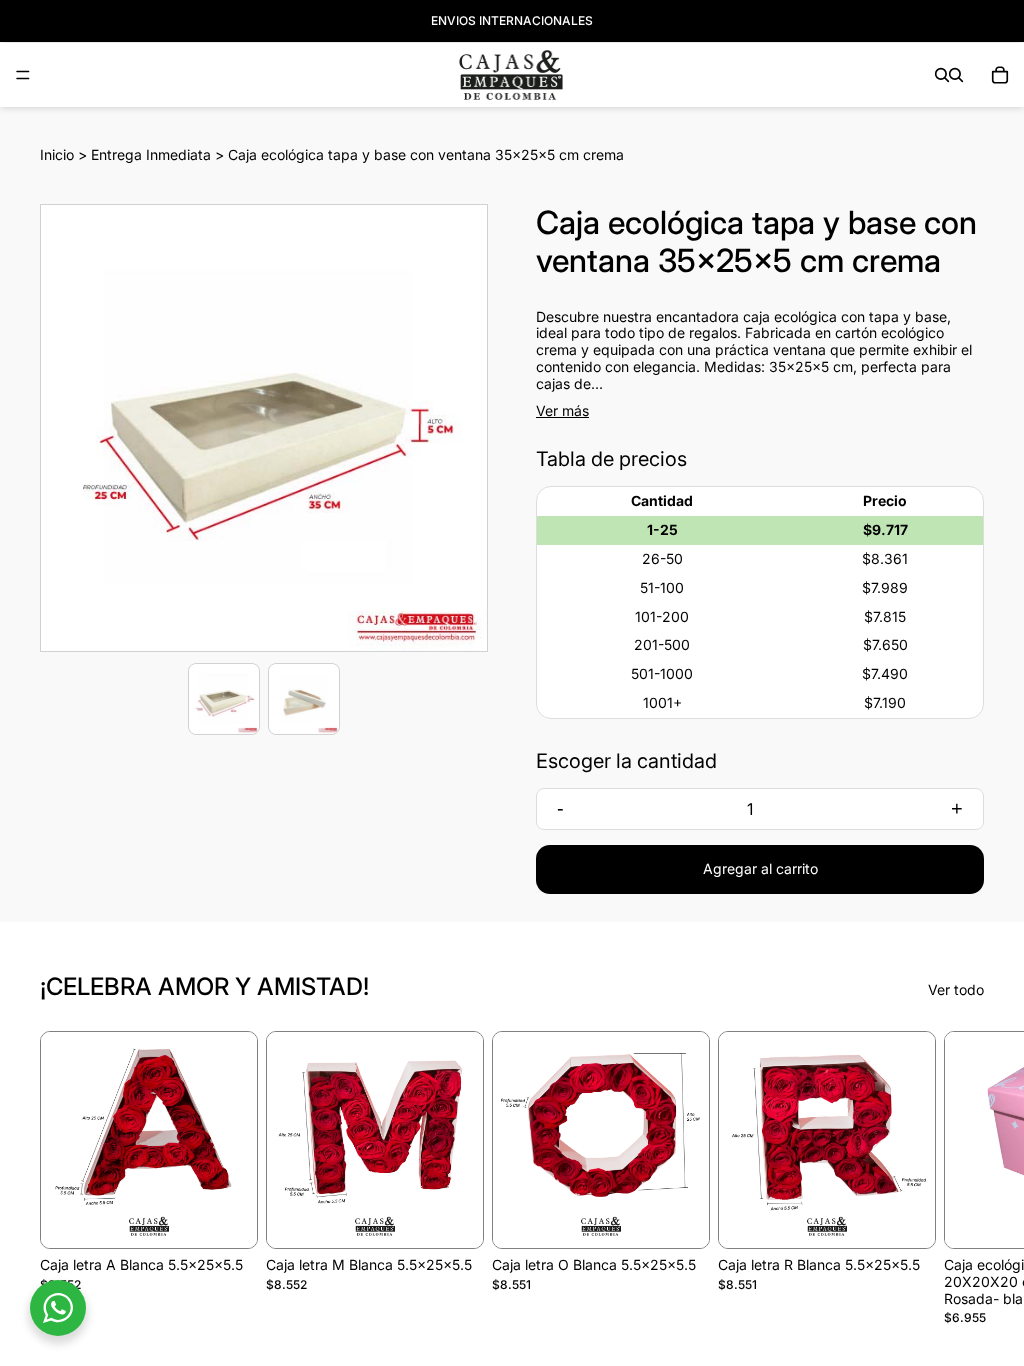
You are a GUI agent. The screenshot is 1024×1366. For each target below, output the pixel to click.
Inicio (57, 154)
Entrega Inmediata (151, 154)
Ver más (562, 411)
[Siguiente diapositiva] (962, 1179)
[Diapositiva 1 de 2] (224, 699)
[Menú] (23, 75)
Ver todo (956, 990)
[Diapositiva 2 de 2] (304, 699)
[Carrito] (1000, 75)
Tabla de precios (611, 459)
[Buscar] (942, 75)
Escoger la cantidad (626, 761)
